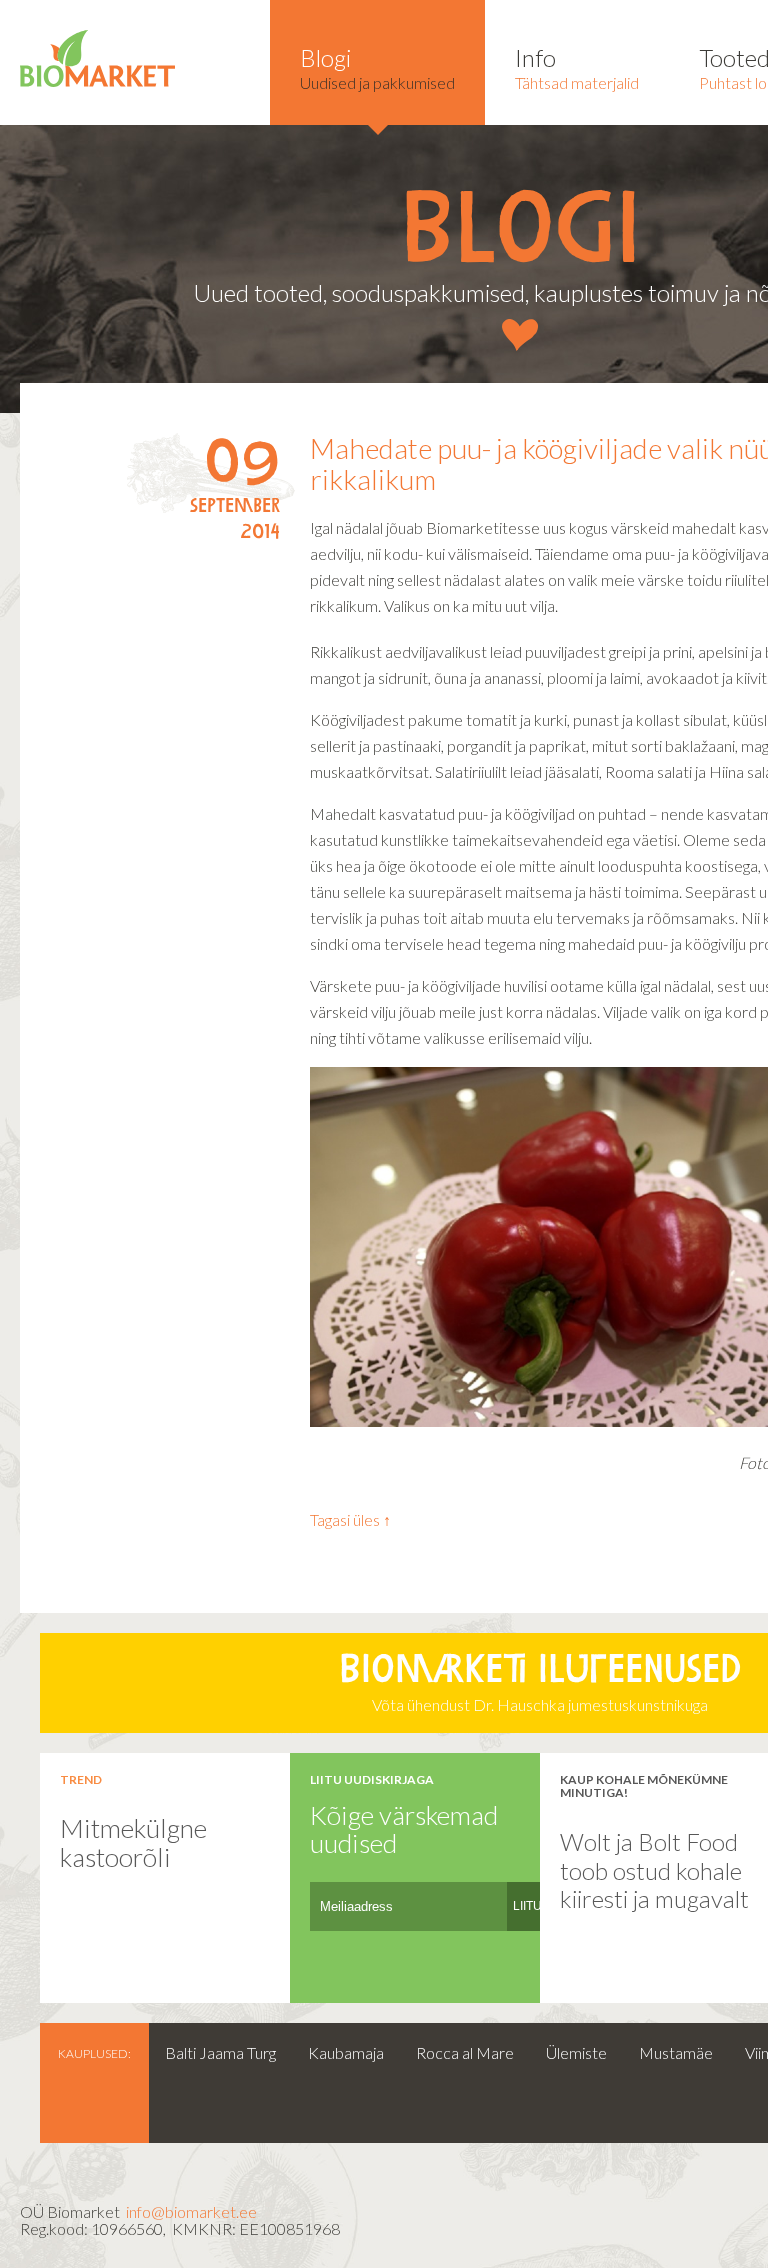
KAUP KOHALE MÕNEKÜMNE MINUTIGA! (644, 1786)
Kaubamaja (346, 2052)
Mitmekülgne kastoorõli (133, 1842)
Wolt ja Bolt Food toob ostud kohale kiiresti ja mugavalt (654, 1870)
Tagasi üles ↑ (350, 1519)
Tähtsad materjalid (577, 67)
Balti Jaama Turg (220, 2052)
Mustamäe (676, 2052)
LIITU (527, 1906)
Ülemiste (576, 2052)
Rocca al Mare (465, 2052)
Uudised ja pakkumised (377, 67)
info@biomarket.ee (191, 2211)
